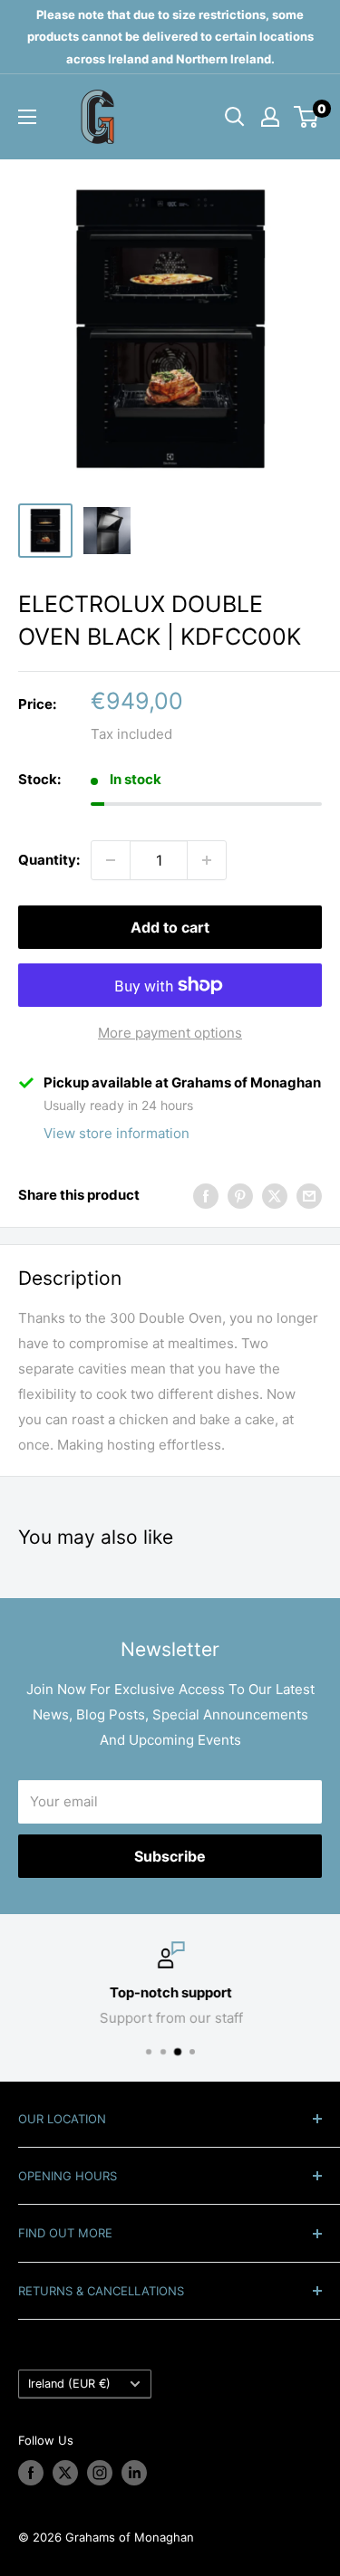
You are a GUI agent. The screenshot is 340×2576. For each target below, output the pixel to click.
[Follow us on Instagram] (100, 2473)
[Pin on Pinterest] (240, 1196)
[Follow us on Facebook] (31, 2473)
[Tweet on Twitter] (275, 1196)
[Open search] (235, 117)
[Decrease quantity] (111, 860)
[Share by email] (309, 1196)
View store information (117, 1133)
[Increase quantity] (207, 860)
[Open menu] (27, 117)
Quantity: (49, 860)
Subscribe (170, 1856)
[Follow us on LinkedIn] (134, 2473)
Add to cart (170, 927)
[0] (307, 117)
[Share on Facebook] (206, 1196)
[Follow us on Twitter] (65, 2473)
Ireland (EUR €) (69, 2384)
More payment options (170, 1033)
